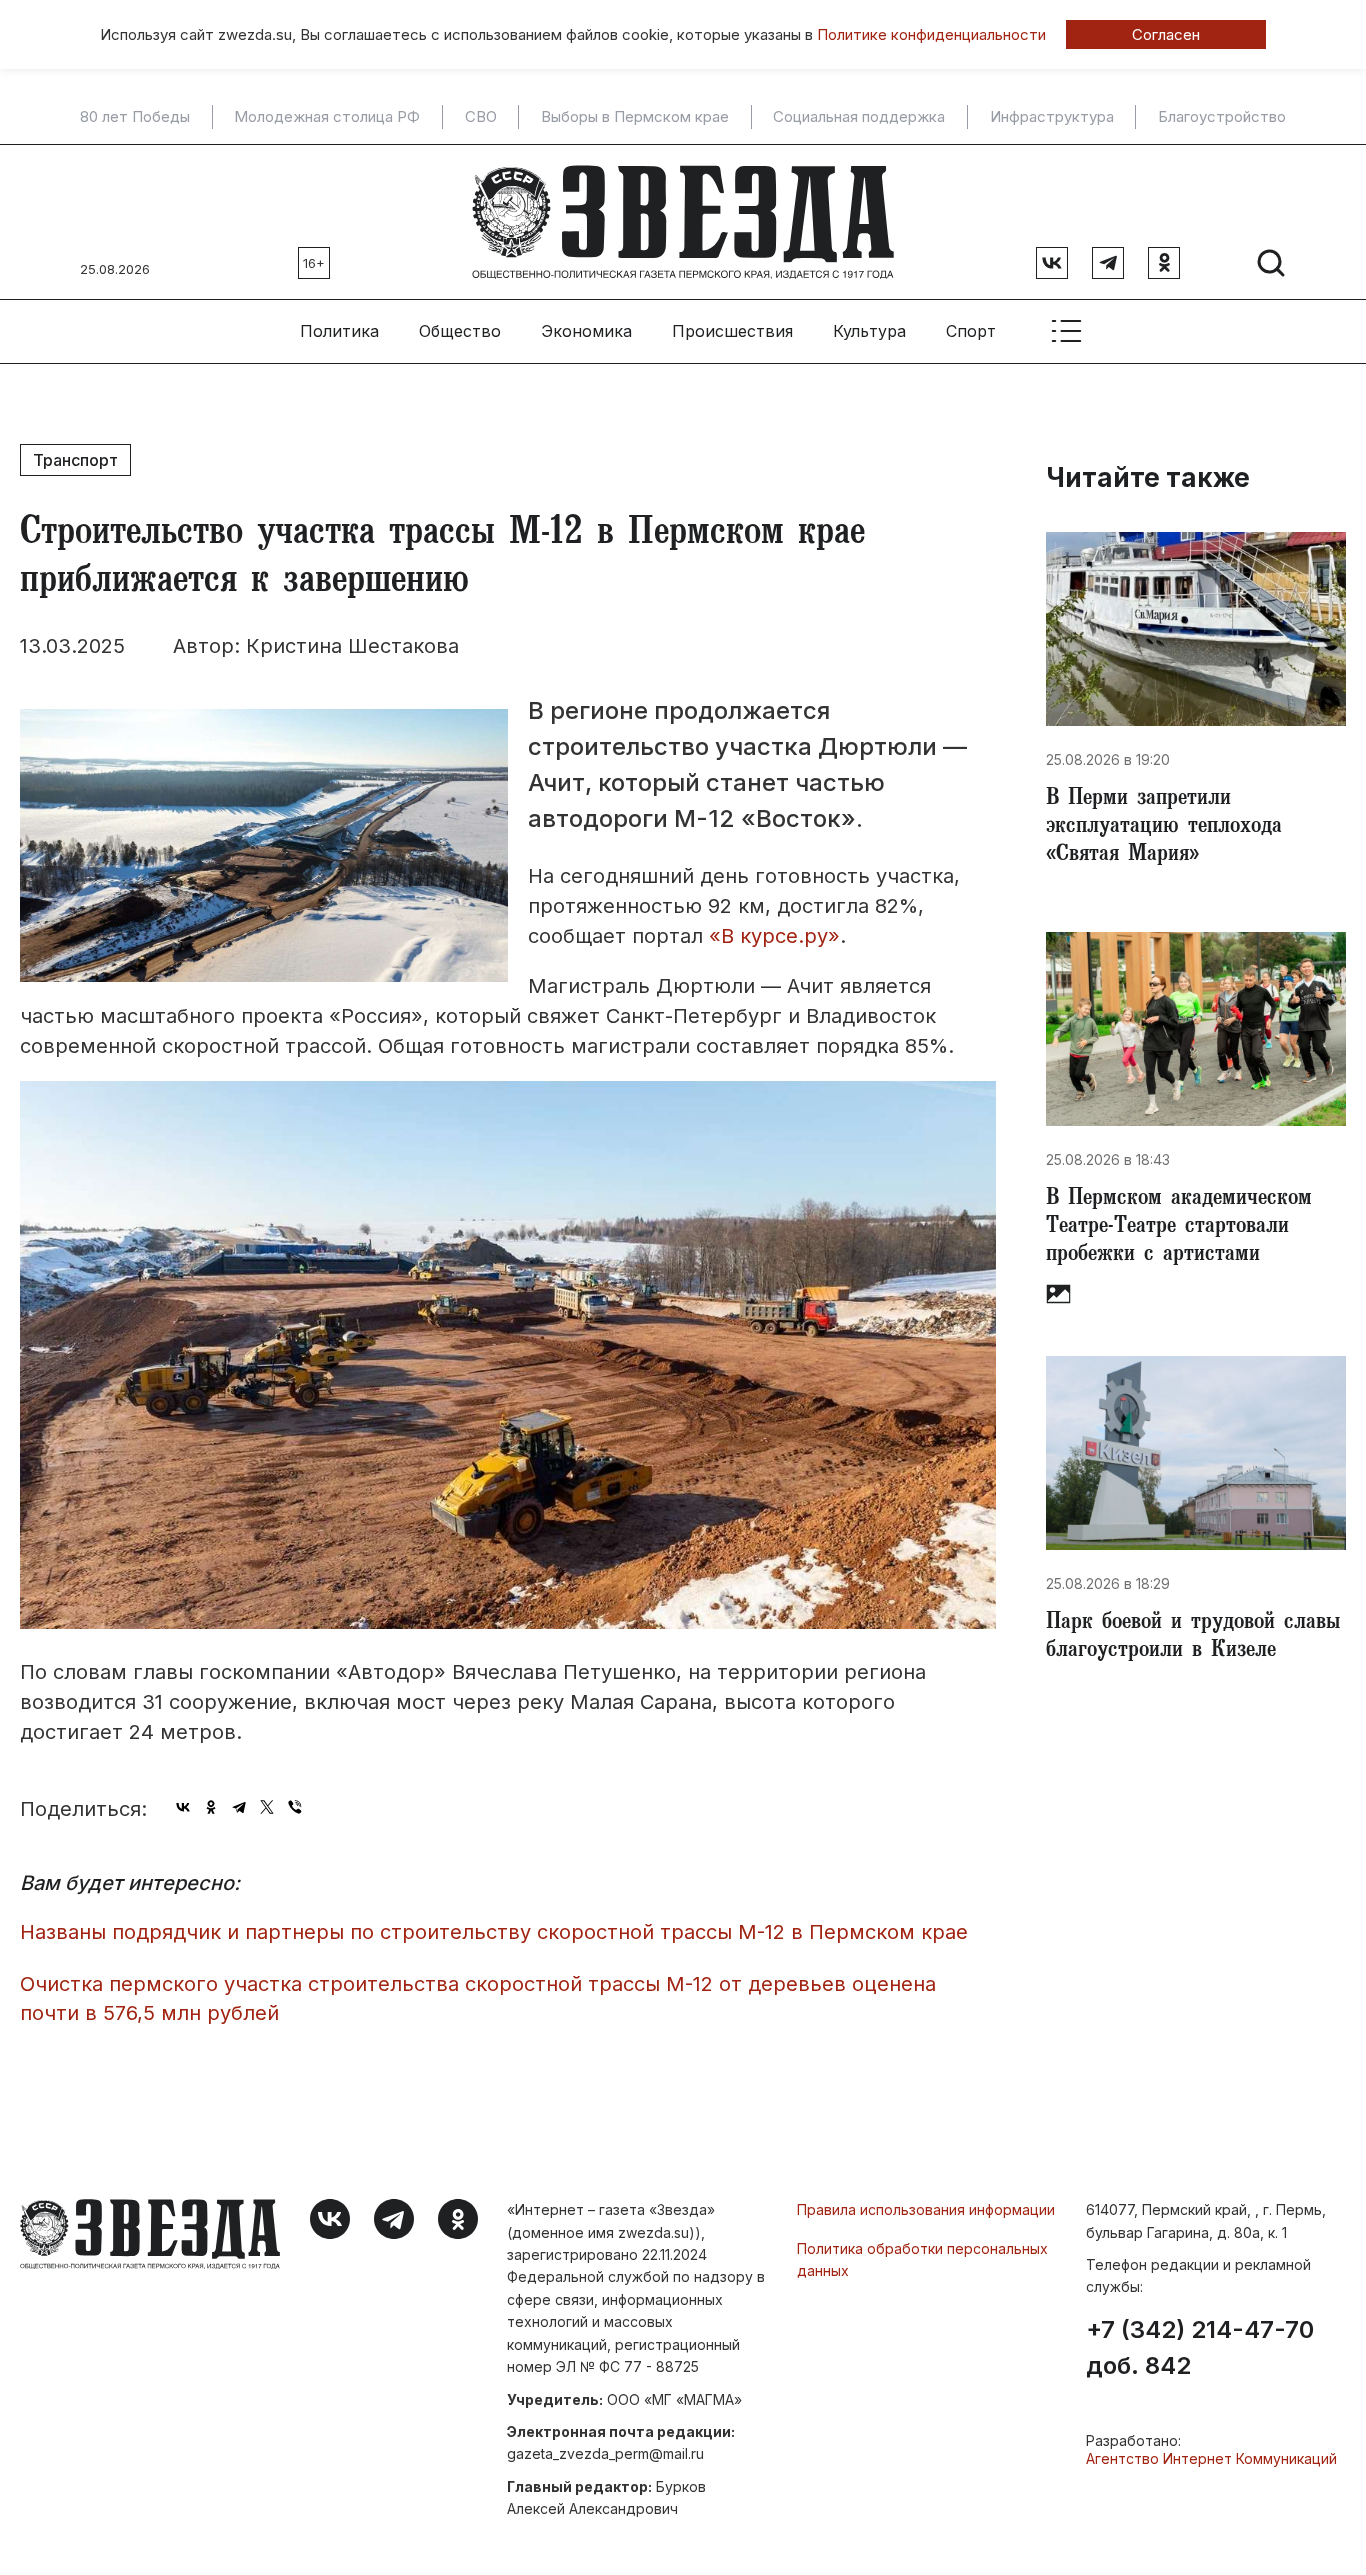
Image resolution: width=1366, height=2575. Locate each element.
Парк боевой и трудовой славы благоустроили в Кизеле (1193, 1638)
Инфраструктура (1052, 117)
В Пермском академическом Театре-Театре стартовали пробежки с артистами (1179, 1228)
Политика (339, 331)
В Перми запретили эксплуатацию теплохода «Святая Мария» (1164, 828)
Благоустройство (1222, 117)
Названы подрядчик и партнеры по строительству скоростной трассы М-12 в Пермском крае (494, 1932)
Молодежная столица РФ (327, 117)
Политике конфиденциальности (931, 34)
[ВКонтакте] (183, 1807)
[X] (267, 1807)
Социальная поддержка (859, 117)
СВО (481, 117)
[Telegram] (239, 1807)
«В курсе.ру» (774, 936)
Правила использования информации (926, 2209)
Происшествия (732, 331)
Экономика (586, 331)
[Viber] (295, 1807)
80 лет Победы (135, 117)
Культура (869, 331)
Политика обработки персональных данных (922, 2259)
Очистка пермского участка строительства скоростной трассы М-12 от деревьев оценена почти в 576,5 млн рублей (478, 1998)
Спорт (971, 331)
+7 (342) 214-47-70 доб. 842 (1200, 2348)
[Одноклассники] (211, 1807)
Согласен (1166, 34)
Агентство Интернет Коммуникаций (1211, 2458)
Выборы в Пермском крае (635, 117)
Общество (460, 331)
